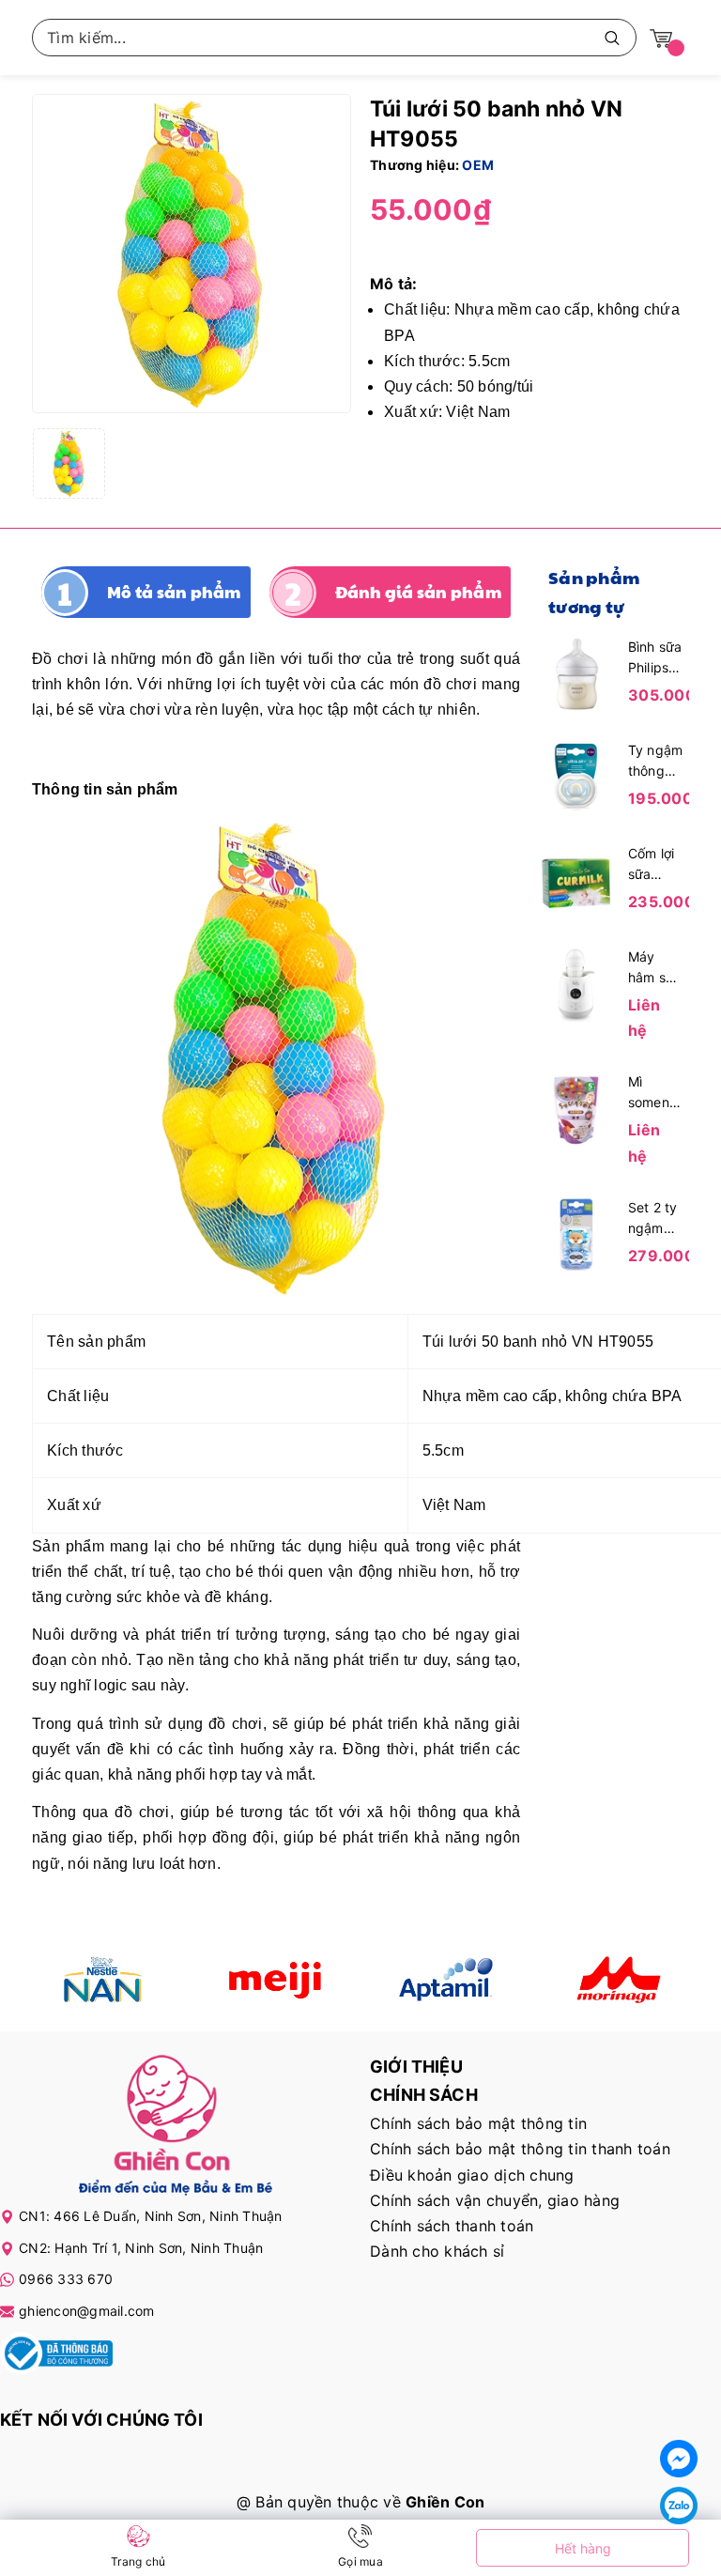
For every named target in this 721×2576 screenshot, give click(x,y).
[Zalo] (679, 2506)
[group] (192, 254)
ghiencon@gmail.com (87, 2311)
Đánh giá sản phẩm (418, 592)
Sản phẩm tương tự (594, 592)
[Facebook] (679, 2459)
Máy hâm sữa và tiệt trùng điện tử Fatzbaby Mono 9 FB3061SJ (656, 968)
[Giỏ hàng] (661, 37)
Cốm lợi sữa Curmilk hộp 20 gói (652, 865)
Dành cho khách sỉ (437, 2251)
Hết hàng (583, 2548)
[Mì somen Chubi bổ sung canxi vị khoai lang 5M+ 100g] (576, 1108)
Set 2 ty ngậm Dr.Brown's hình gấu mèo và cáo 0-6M (656, 1219)
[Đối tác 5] (618, 1980)
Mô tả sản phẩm (174, 592)
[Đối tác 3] (446, 1980)
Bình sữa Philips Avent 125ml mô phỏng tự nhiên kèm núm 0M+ (655, 658)
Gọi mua (360, 2561)
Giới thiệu (416, 2067)
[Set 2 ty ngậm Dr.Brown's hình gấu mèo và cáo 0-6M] (576, 1233)
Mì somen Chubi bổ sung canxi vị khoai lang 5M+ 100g (653, 1093)
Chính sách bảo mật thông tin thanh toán (520, 2149)
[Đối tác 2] (276, 1980)
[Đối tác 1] (104, 1980)
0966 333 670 (66, 2279)
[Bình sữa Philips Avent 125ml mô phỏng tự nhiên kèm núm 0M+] (576, 672)
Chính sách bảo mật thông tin (478, 2123)
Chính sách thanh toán (452, 2226)
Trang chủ (138, 2561)
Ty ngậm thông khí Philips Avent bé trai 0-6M (656, 762)
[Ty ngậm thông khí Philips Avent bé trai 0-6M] (576, 776)
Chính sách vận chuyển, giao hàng (495, 2200)
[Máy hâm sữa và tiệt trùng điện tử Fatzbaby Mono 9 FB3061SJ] (576, 982)
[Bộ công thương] (56, 2356)
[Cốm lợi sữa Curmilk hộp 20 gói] (576, 879)
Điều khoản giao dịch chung (472, 2175)
